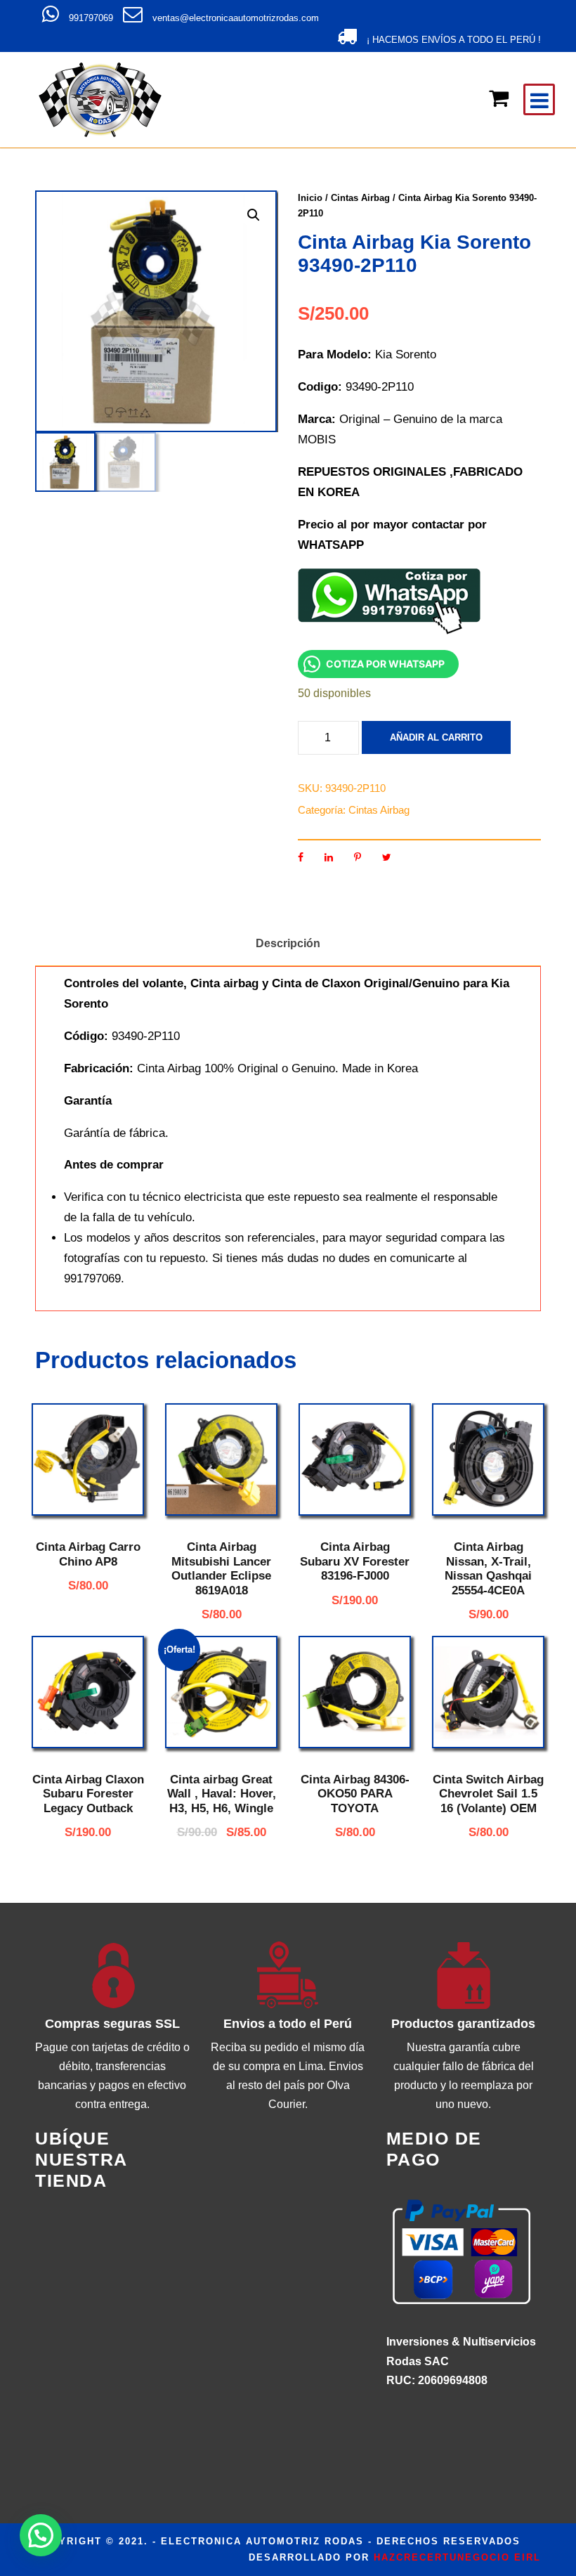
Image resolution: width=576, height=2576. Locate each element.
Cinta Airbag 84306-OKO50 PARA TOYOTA (355, 1794)
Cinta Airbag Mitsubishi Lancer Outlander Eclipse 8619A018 (221, 1568)
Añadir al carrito (436, 737)
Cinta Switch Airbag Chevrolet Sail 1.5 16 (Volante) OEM (488, 1794)
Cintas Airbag (360, 198)
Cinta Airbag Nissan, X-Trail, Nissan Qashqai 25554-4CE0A (488, 1568)
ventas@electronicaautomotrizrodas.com (236, 18)
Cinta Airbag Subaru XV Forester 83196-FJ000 (355, 1561)
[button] (254, 215)
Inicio (310, 198)
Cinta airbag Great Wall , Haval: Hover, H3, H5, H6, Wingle (222, 1794)
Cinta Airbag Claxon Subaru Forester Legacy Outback (88, 1794)
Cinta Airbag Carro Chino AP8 (88, 1554)
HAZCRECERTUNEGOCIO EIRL (457, 2557)
